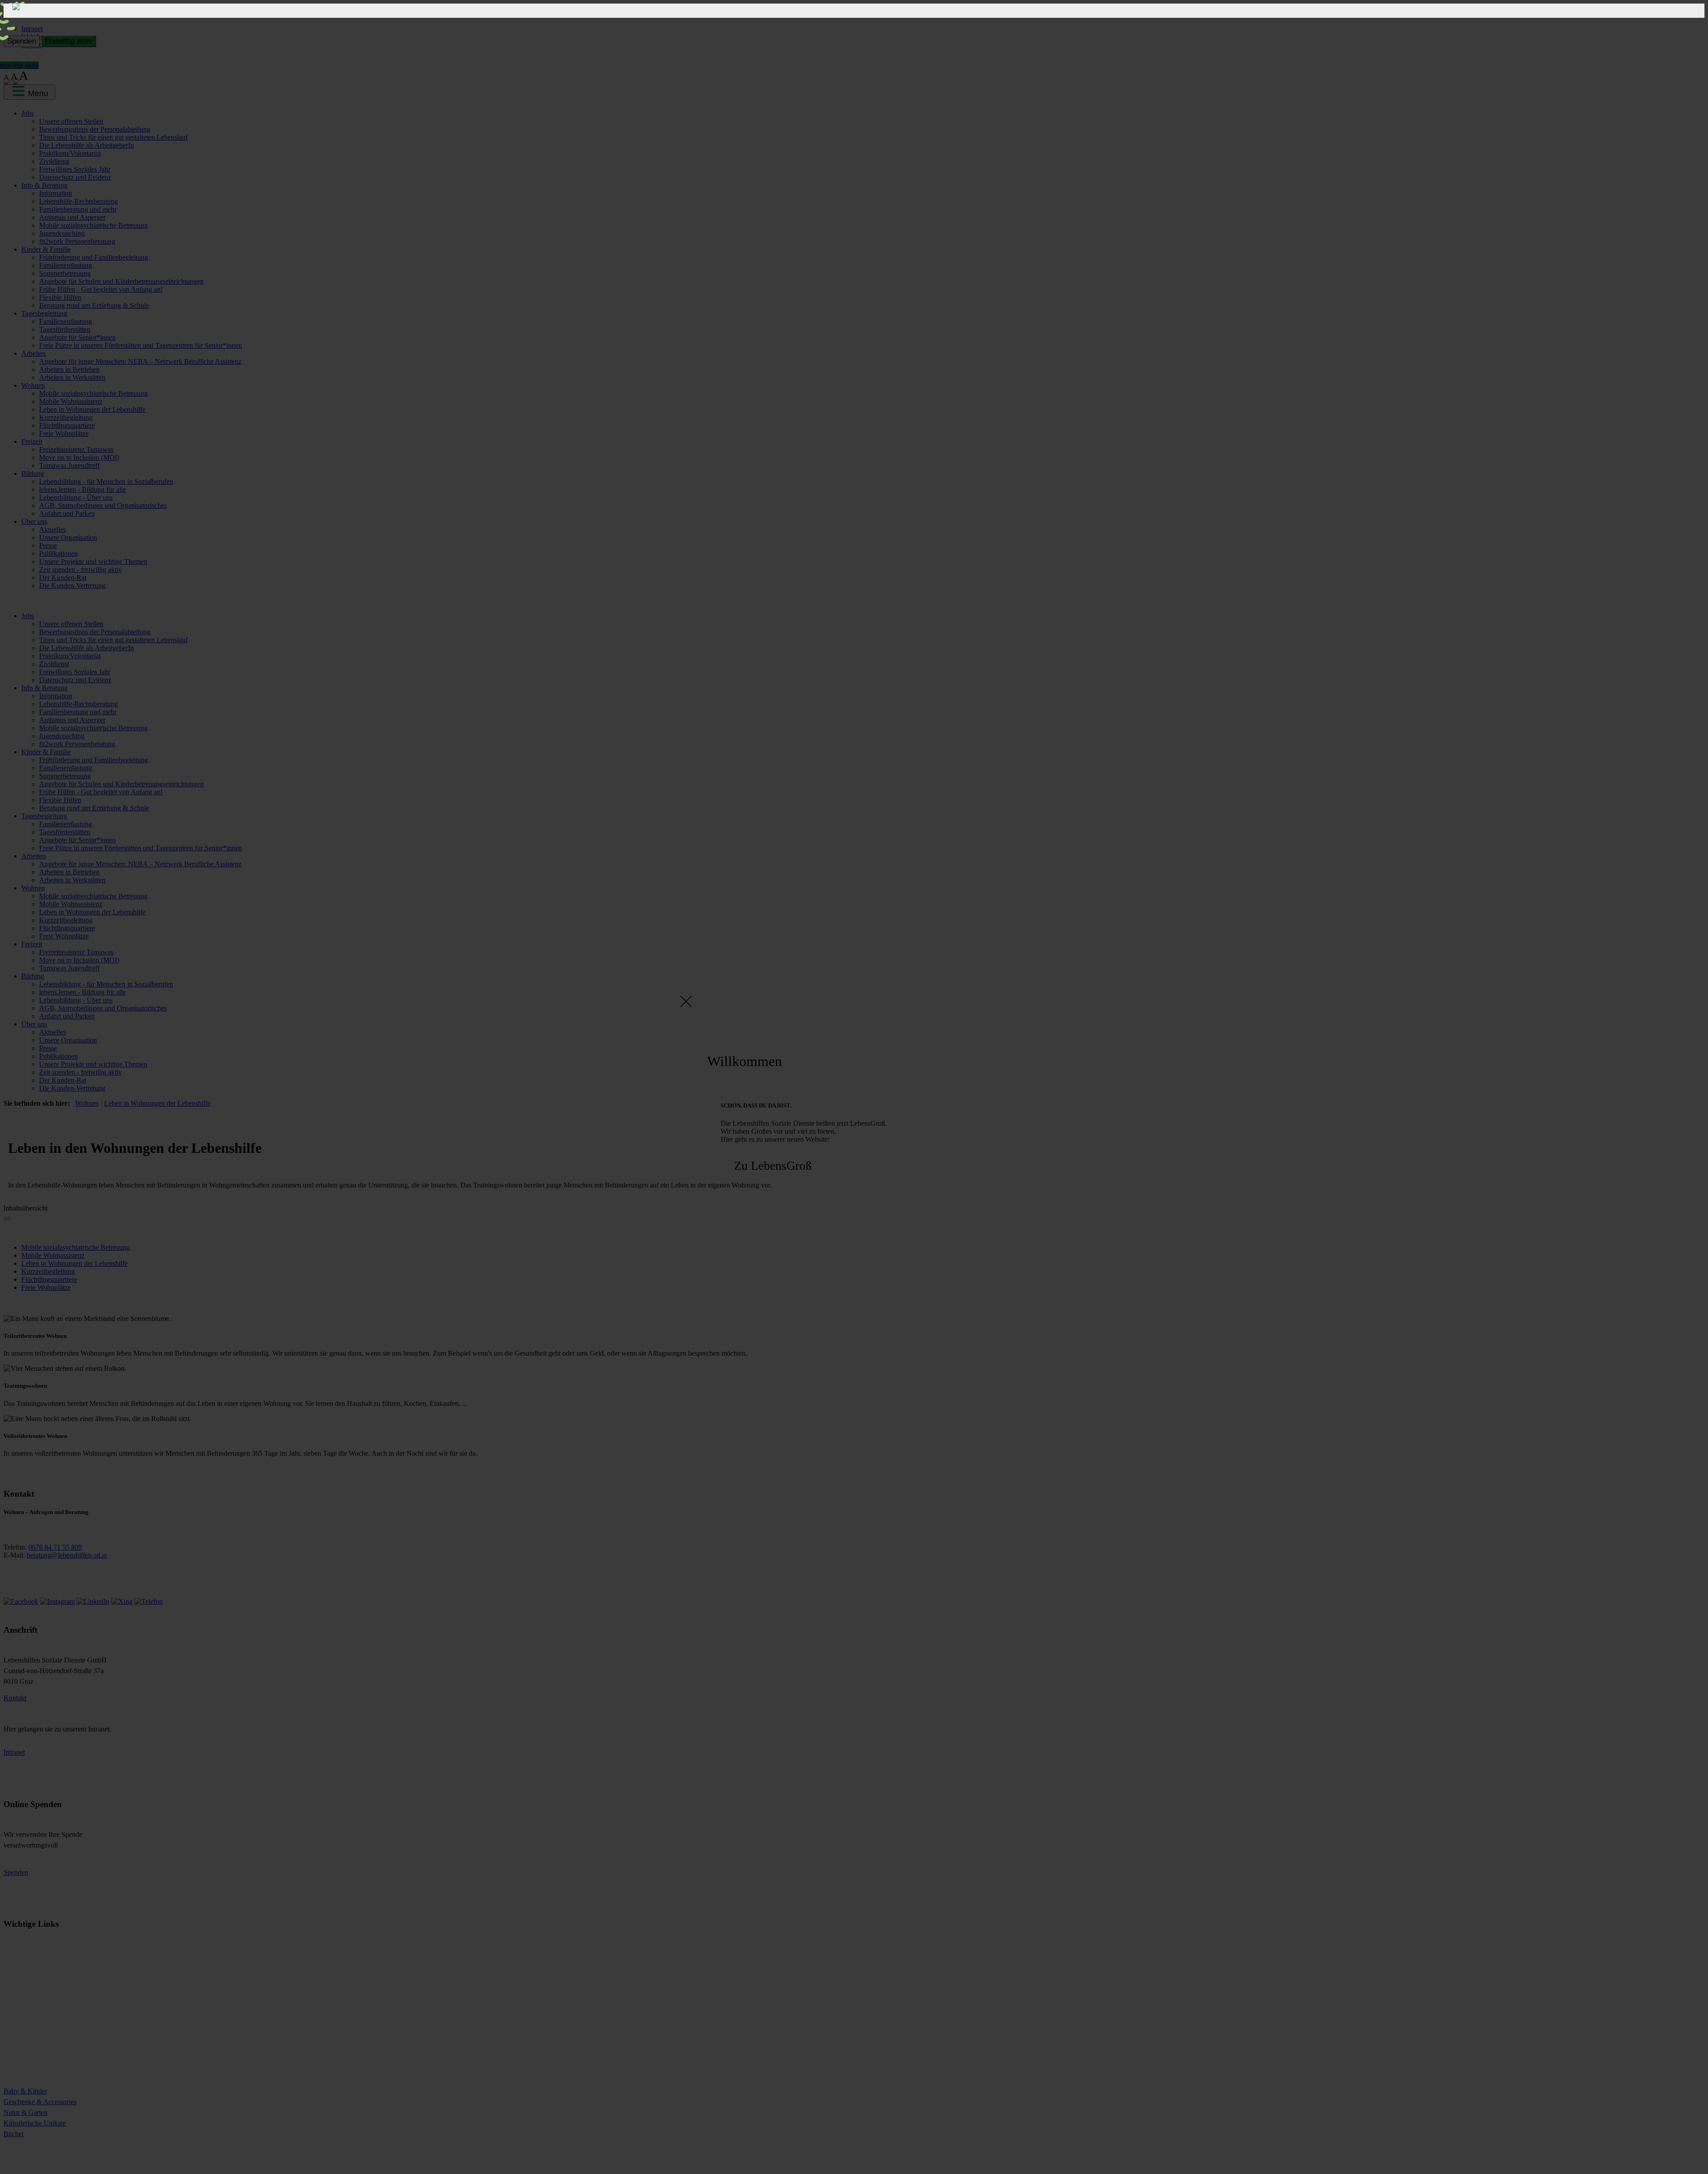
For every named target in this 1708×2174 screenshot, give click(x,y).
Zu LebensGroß (773, 1166)
